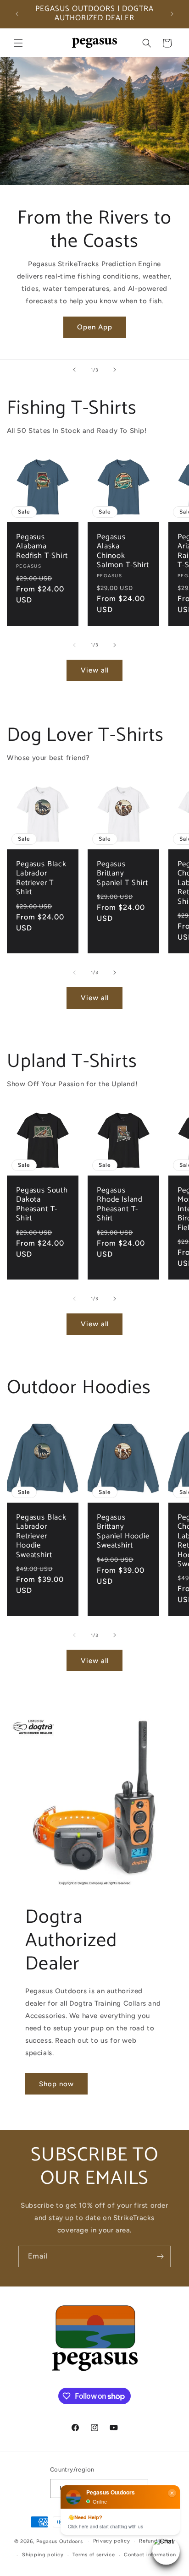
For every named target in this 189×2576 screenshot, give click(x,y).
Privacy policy (112, 2541)
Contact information (150, 2555)
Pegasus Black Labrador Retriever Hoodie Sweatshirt (41, 1537)
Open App (95, 327)
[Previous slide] (74, 370)
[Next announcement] (172, 14)
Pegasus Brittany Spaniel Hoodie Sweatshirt (123, 1532)
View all (95, 670)
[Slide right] (115, 645)
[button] (18, 43)
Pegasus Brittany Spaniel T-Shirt (122, 874)
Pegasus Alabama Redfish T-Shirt (42, 547)
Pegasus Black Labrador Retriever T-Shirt (41, 879)
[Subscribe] (160, 2256)
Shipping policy (43, 2555)
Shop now (56, 2084)
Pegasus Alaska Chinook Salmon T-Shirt (123, 552)
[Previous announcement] (17, 14)
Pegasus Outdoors (59, 2541)
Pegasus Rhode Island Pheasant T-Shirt (120, 1205)
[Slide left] (74, 645)
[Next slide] (115, 370)
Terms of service (94, 2555)
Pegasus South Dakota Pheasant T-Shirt (42, 1205)
